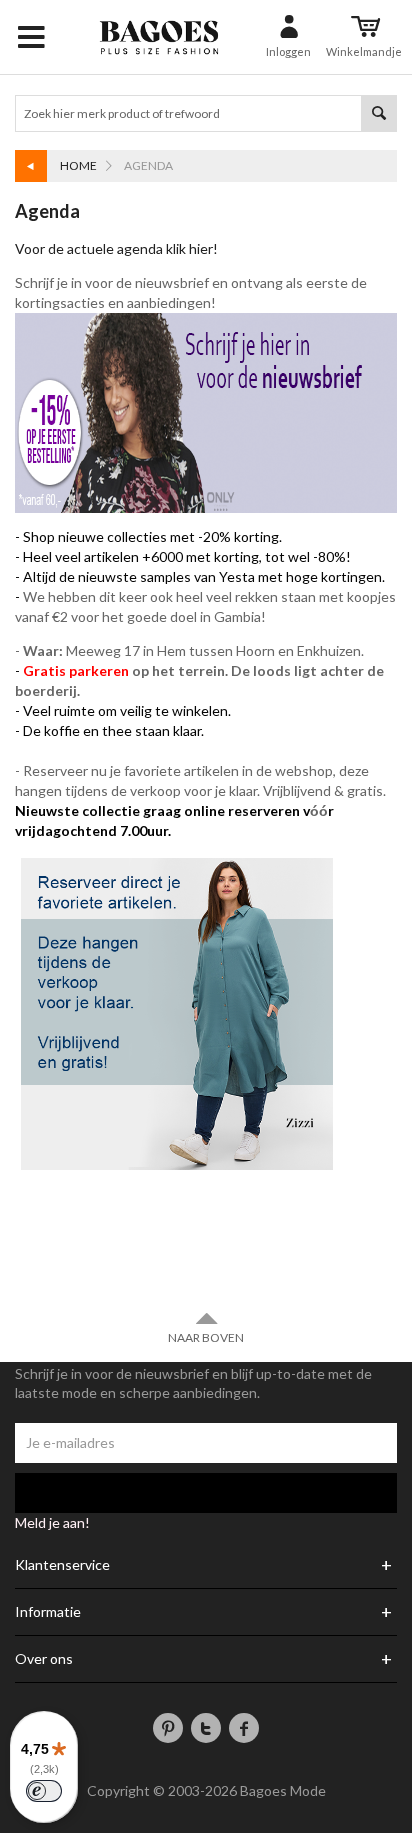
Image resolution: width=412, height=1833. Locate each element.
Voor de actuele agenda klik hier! (118, 248)
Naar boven (206, 1337)
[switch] (44, 1791)
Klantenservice (62, 1565)
